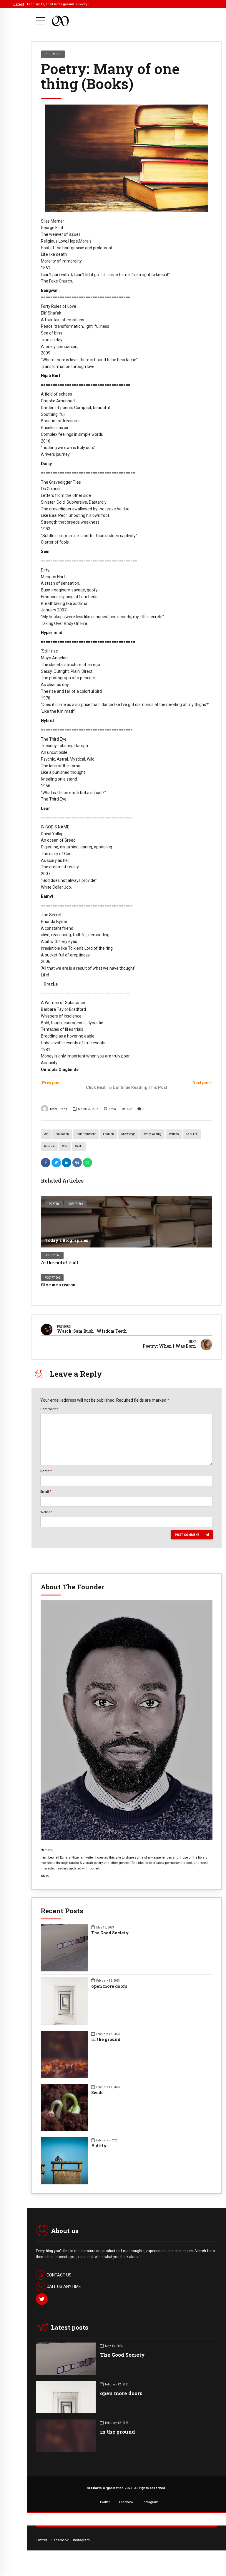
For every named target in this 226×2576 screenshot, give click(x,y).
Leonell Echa (59, 1109)
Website (46, 1512)
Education (62, 1134)
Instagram (151, 2502)
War (65, 1146)
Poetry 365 (75, 1204)
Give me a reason (58, 1285)
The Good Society (110, 1933)
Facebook (126, 2502)
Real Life (192, 1134)
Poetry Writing (152, 1134)
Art (46, 1134)
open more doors (109, 1986)
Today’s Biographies (67, 1240)
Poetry (54, 1204)
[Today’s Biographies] (127, 1222)
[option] (127, 158)
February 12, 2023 (58, 4)
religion (49, 1146)
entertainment (86, 1134)
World (79, 1146)
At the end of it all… (61, 1263)
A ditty (99, 2146)
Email (46, 1492)
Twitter (105, 2502)
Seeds (97, 2093)
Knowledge (128, 1134)
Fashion (108, 1134)
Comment (49, 1409)
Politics (174, 1134)
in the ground (106, 2039)
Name (46, 1471)
